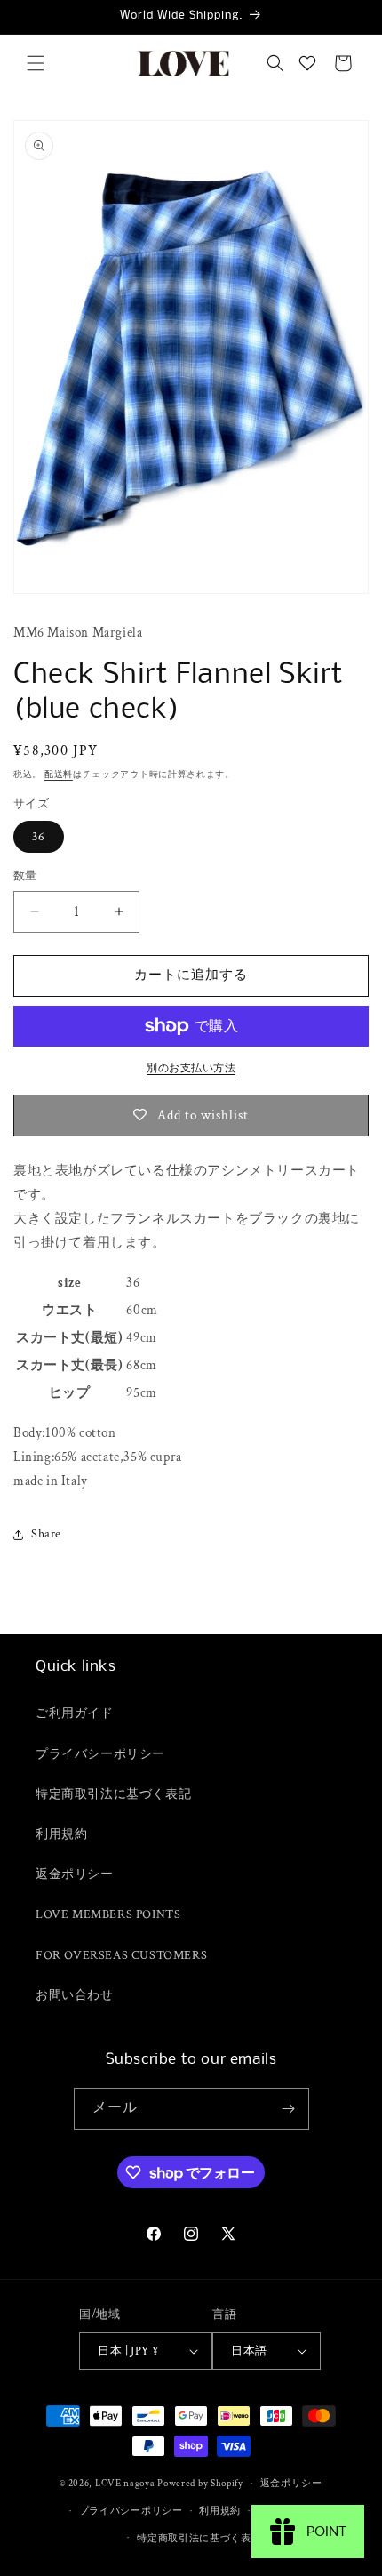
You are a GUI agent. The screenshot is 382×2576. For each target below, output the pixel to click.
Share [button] (46, 1534)
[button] (36, 63)
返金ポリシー (75, 1874)
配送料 (59, 775)
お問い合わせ (75, 1995)
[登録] (289, 2109)
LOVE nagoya (125, 2484)
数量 (25, 876)
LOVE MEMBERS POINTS (108, 1914)
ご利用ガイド (75, 1713)
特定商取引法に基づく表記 (113, 1794)
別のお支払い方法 (191, 1068)
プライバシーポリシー (100, 1754)
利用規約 (61, 1834)
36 (39, 837)
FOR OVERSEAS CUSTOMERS (121, 1955)
